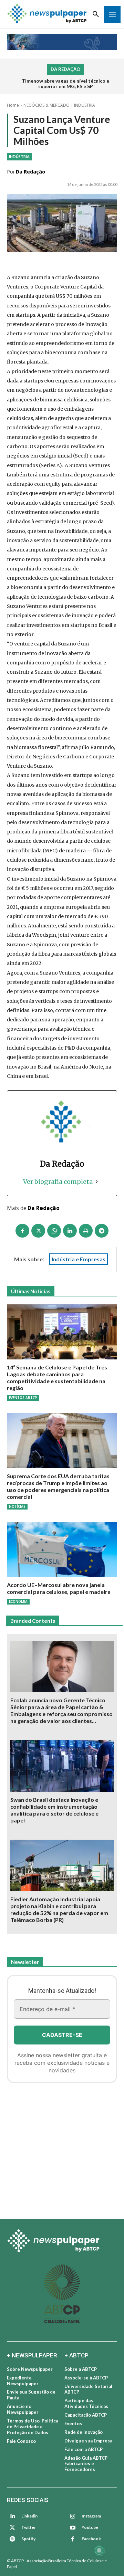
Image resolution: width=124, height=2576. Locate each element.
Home (13, 105)
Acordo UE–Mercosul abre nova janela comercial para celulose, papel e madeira (59, 1588)
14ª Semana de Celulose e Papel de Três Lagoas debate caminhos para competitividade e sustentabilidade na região (57, 1378)
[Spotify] (12, 2539)
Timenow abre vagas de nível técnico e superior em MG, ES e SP (65, 84)
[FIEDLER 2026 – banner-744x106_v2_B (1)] (62, 42)
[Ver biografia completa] (97, 1182)
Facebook (91, 2539)
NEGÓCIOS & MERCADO (46, 105)
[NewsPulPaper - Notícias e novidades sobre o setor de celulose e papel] (47, 14)
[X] (38, 1231)
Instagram (91, 2516)
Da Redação (30, 172)
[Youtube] (73, 2528)
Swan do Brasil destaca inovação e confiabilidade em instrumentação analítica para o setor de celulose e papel (54, 1810)
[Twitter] (12, 2528)
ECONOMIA (18, 1601)
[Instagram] (73, 2516)
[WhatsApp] (54, 1231)
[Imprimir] (86, 1231)
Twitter (29, 2527)
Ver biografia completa (58, 1182)
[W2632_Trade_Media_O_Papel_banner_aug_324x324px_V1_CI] (62, 2148)
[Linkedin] (70, 1231)
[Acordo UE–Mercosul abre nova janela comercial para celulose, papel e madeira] (62, 1549)
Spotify (28, 2539)
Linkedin (29, 2516)
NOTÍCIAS (17, 1506)
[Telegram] (102, 1231)
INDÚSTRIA (85, 105)
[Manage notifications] (99, 2551)
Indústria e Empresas (79, 1259)
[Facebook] (22, 1231)
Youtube (90, 2527)
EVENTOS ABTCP (23, 1398)
